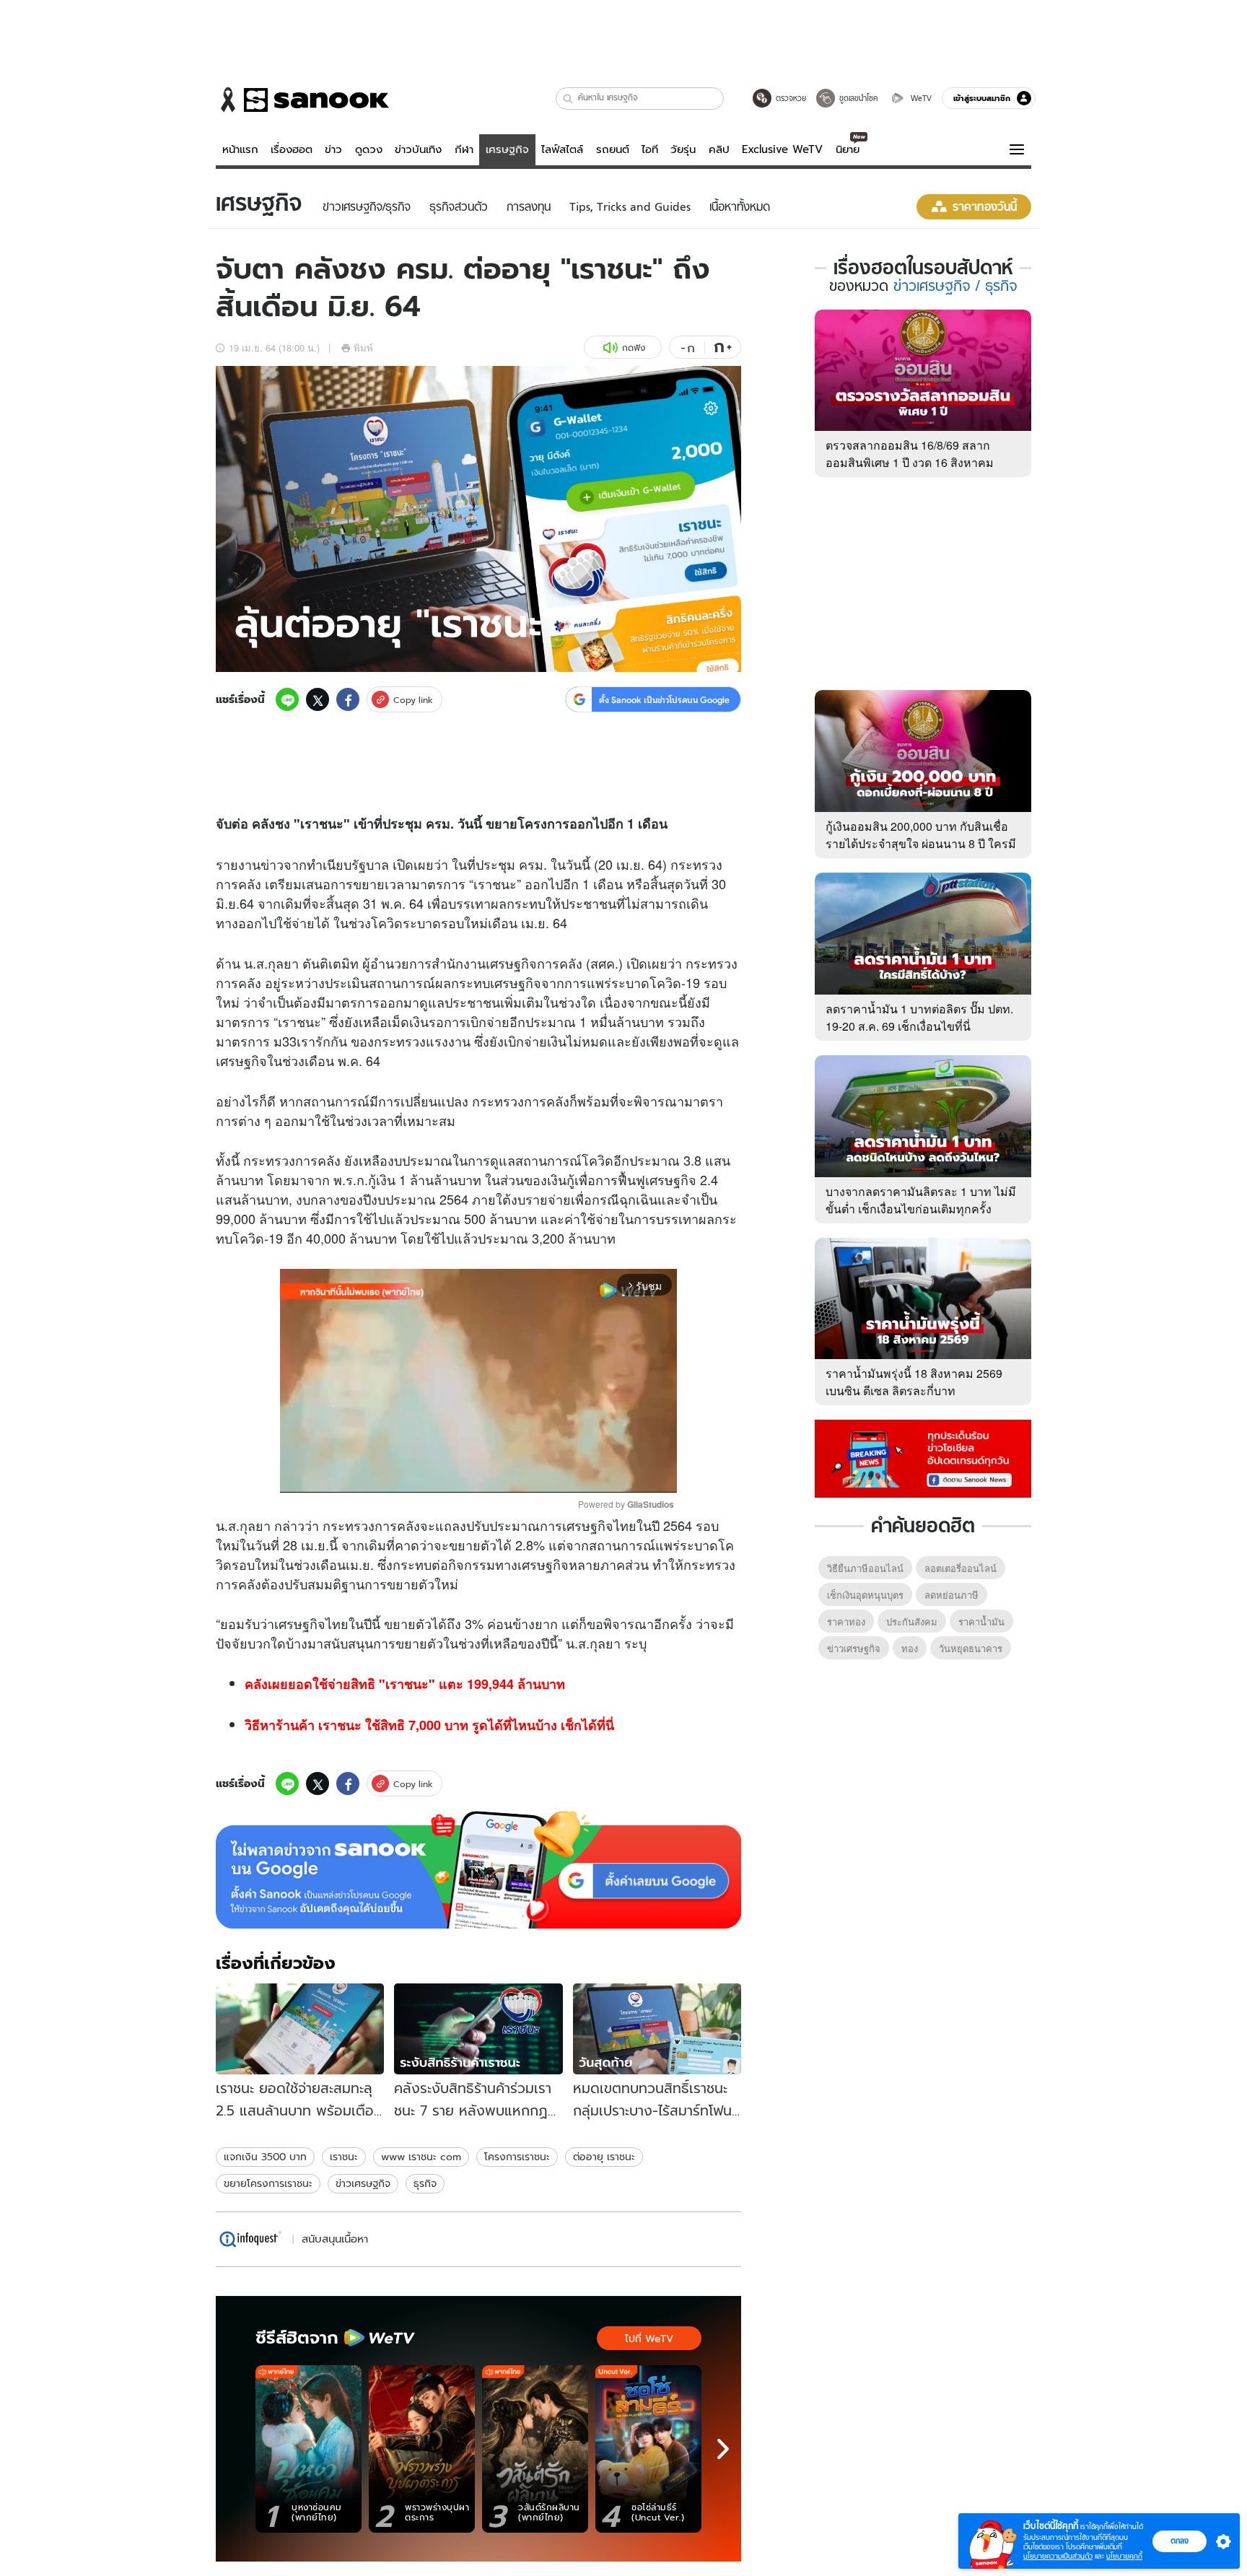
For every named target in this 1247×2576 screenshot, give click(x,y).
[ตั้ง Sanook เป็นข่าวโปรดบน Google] (478, 1870)
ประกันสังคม (912, 1621)
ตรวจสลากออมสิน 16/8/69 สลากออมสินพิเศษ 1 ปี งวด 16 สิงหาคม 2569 (910, 462)
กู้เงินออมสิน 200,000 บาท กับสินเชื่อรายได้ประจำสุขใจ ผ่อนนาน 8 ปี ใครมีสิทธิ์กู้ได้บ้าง (921, 843)
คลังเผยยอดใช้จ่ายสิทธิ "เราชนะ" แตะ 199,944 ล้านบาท (405, 1684)
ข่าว (333, 149)
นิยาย (848, 149)
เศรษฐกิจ (507, 149)
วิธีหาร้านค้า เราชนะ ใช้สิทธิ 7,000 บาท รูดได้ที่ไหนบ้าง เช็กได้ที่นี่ (429, 1725)
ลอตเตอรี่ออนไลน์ (961, 1568)
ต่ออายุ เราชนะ (604, 2157)
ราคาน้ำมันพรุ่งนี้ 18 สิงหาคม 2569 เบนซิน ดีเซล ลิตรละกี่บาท (914, 1382)
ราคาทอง (846, 1621)
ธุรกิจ (425, 2183)
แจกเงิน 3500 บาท (265, 2157)
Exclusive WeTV (782, 149)
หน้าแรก (240, 149)
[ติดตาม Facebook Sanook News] (923, 1457)
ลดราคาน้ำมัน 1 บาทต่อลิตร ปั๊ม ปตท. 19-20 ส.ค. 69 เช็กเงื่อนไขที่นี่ (919, 1017)
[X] (318, 699)
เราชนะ (344, 2157)
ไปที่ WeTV (649, 2339)
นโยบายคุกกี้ (1124, 2556)
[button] (568, 99)
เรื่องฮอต (292, 149)
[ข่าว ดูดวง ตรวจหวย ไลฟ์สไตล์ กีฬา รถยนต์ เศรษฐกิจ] (302, 100)
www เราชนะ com (421, 2157)
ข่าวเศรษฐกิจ (363, 2183)
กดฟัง (634, 348)
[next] (723, 2449)
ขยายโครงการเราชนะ (268, 2183)
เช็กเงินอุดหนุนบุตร (865, 1595)
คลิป (719, 149)
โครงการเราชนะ (517, 2157)
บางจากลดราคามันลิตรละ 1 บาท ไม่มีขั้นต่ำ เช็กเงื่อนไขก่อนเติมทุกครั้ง (921, 1200)
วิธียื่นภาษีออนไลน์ (865, 1568)
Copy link (413, 700)
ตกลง (1180, 2541)
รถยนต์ (613, 149)
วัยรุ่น (683, 149)
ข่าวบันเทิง (418, 149)
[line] (287, 699)
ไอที (650, 149)
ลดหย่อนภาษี (951, 1595)
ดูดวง (369, 149)
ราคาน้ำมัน (981, 1621)
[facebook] (348, 699)
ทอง (910, 1648)
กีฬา (464, 149)
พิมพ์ (363, 348)
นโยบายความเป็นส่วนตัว (1058, 2556)
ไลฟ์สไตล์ (562, 149)
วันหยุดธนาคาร (971, 1648)
